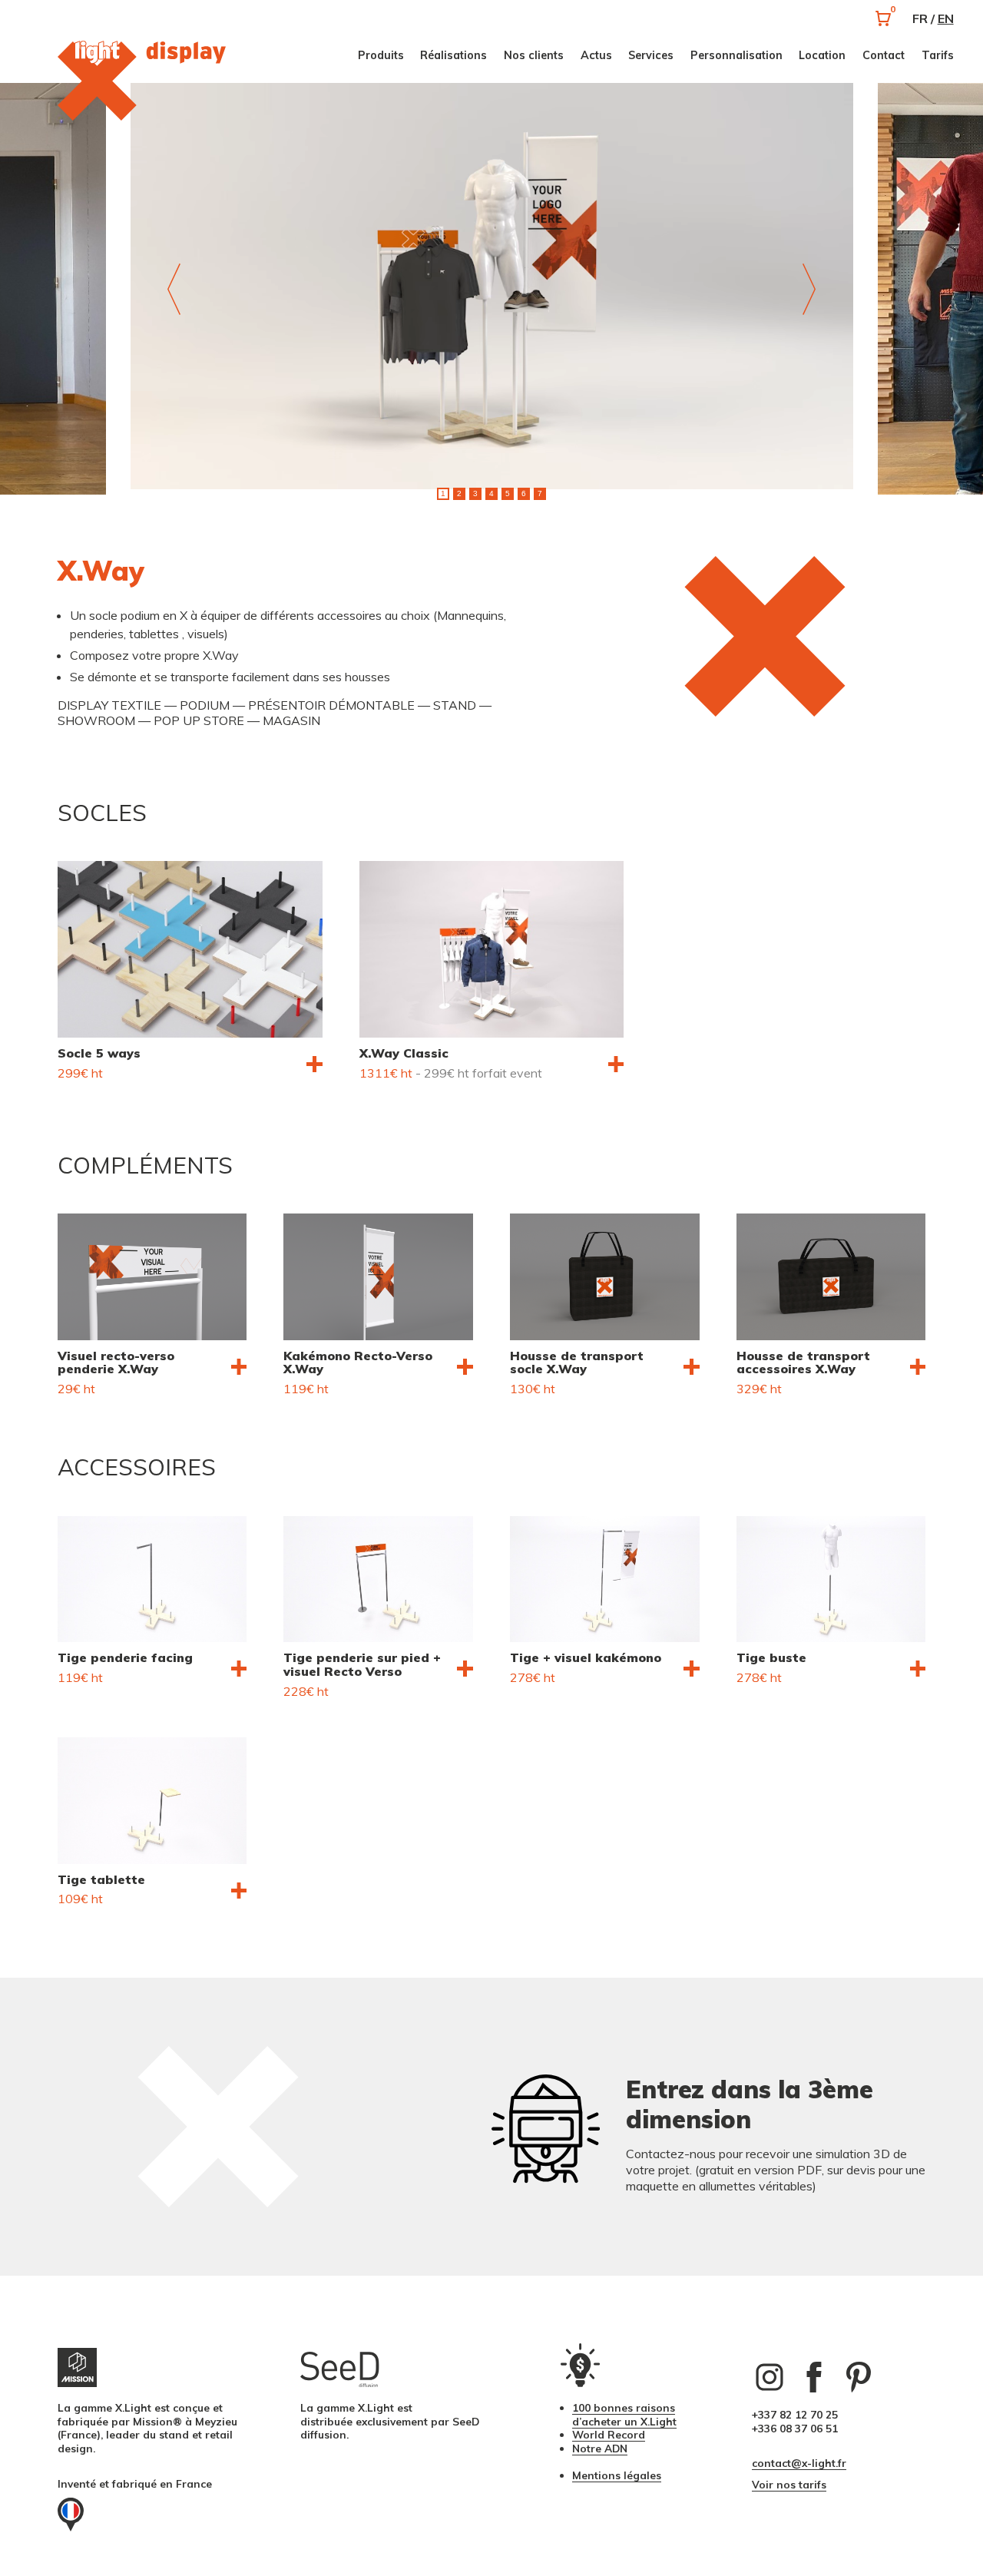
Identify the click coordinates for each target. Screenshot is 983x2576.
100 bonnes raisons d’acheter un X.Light (624, 2414)
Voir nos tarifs (789, 2484)
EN (946, 18)
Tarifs (938, 55)
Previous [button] (174, 289)
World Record (609, 2434)
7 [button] (540, 493)
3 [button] (475, 493)
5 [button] (508, 493)
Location (822, 55)
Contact (884, 55)
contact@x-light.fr (799, 2463)
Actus (596, 55)
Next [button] (809, 289)
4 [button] (491, 493)
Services (651, 55)
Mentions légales (617, 2475)
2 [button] (459, 493)
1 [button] (443, 493)
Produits (381, 55)
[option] (492, 288)
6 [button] (524, 493)
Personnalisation (736, 55)
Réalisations (453, 55)
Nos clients (534, 55)
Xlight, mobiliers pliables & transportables (166, 81)
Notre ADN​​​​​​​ (600, 2448)
